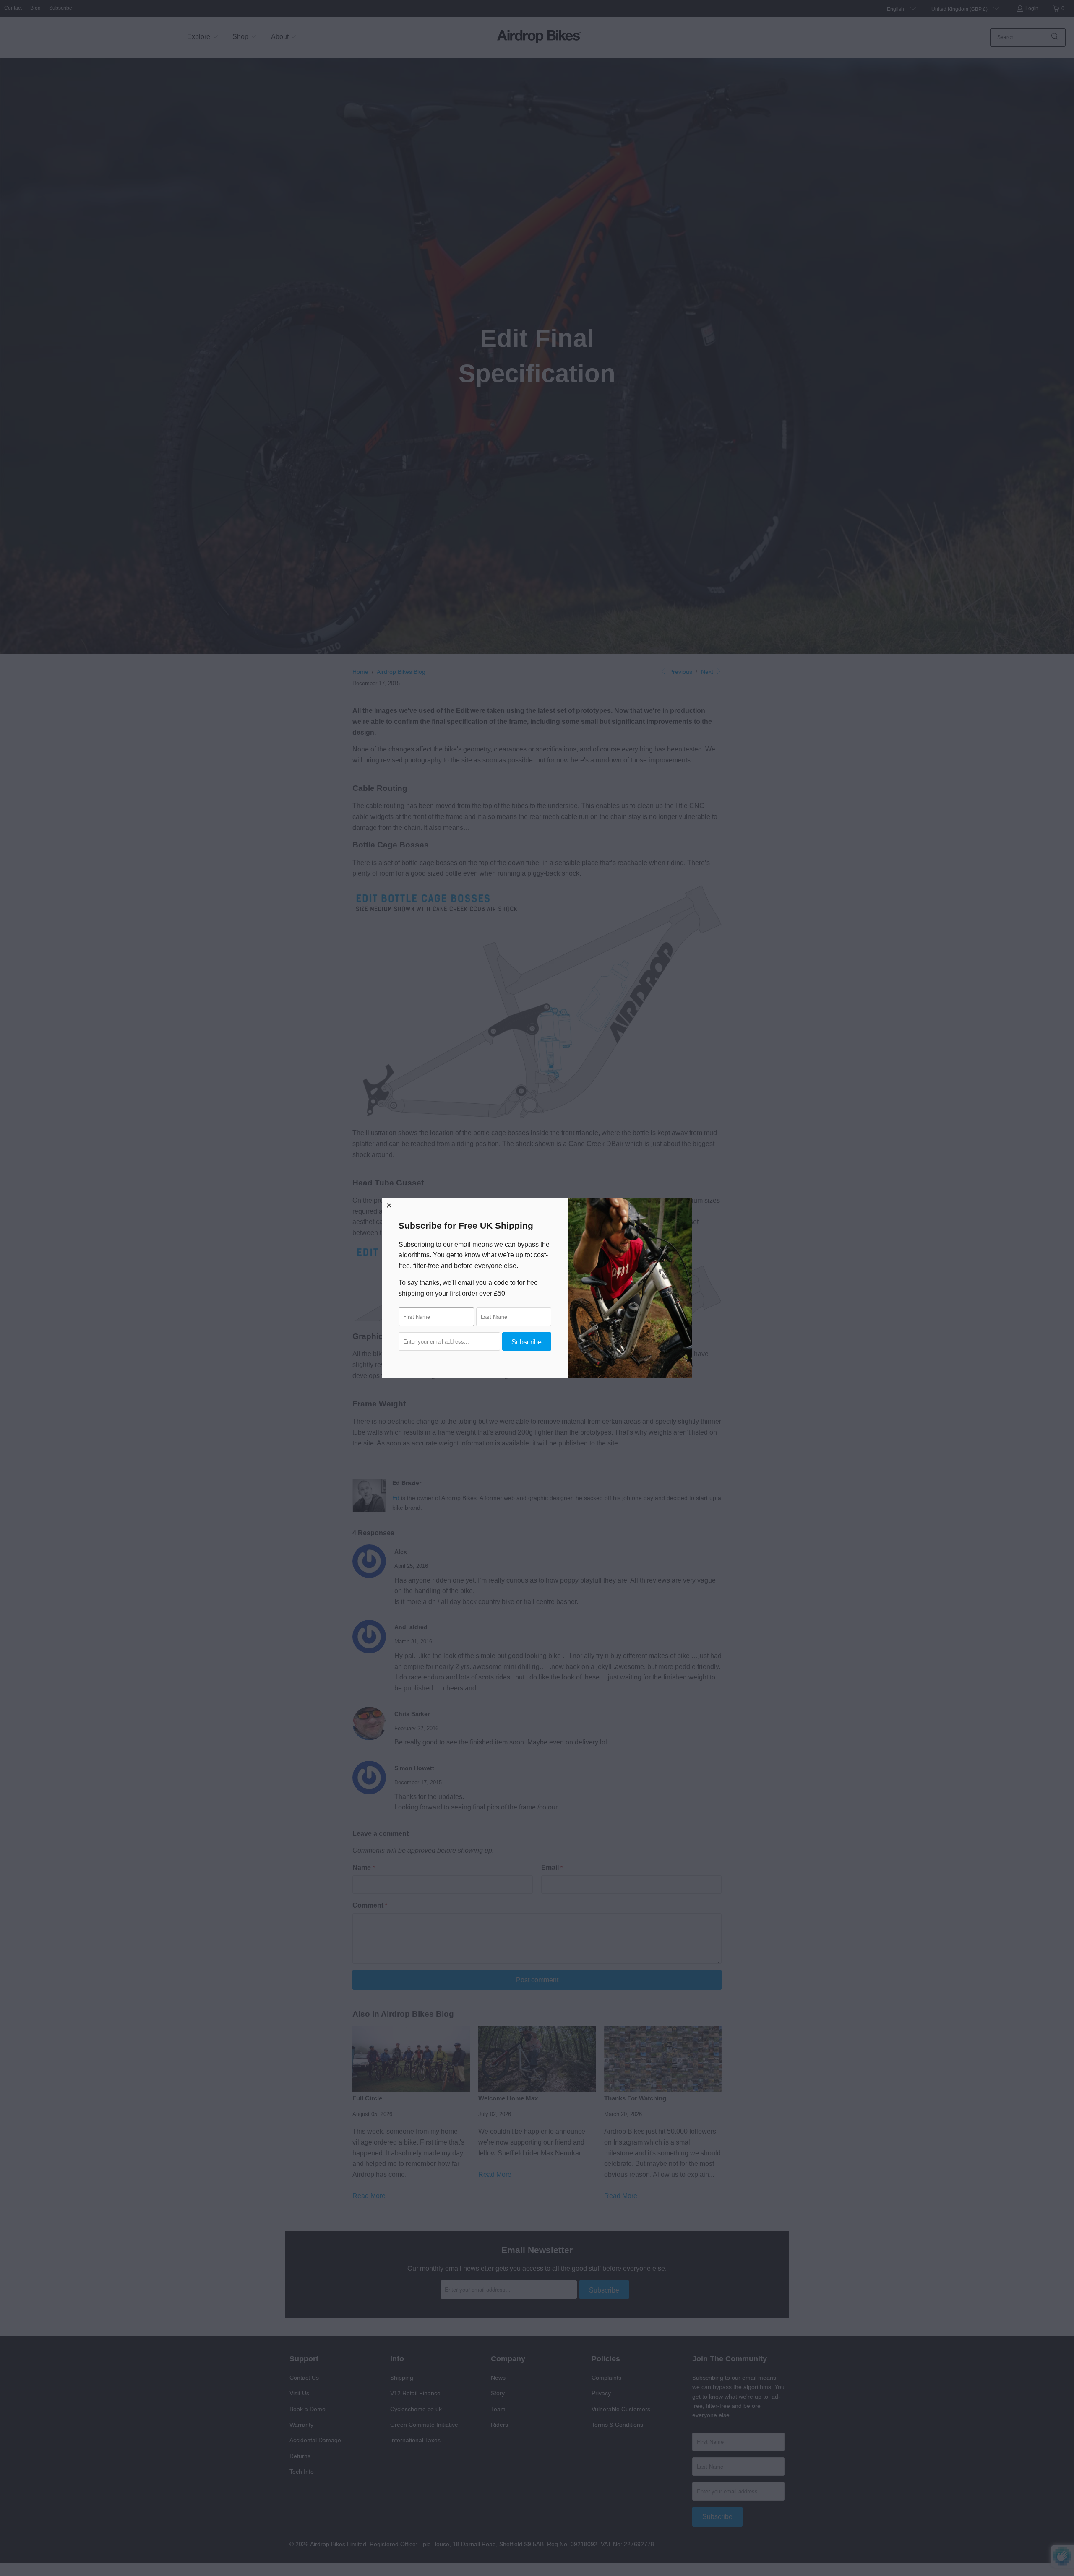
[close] (389, 1205)
